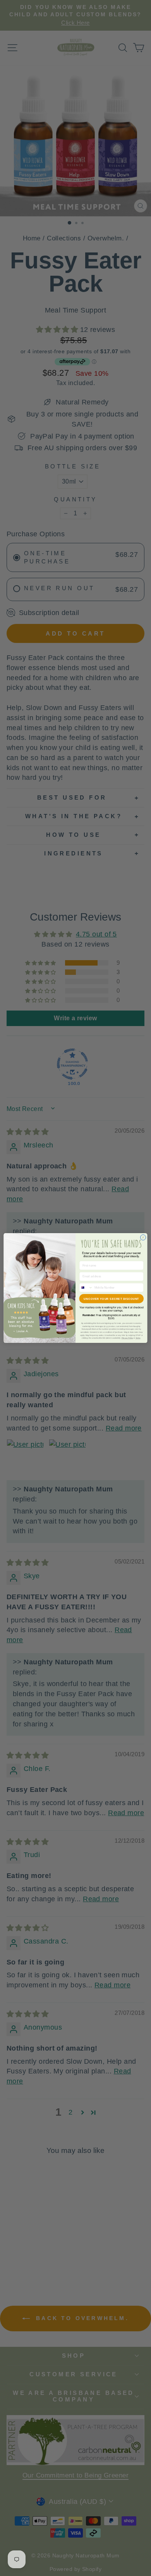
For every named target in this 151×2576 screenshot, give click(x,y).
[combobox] (86, 1288)
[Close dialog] (143, 1237)
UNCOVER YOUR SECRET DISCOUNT (111, 1299)
